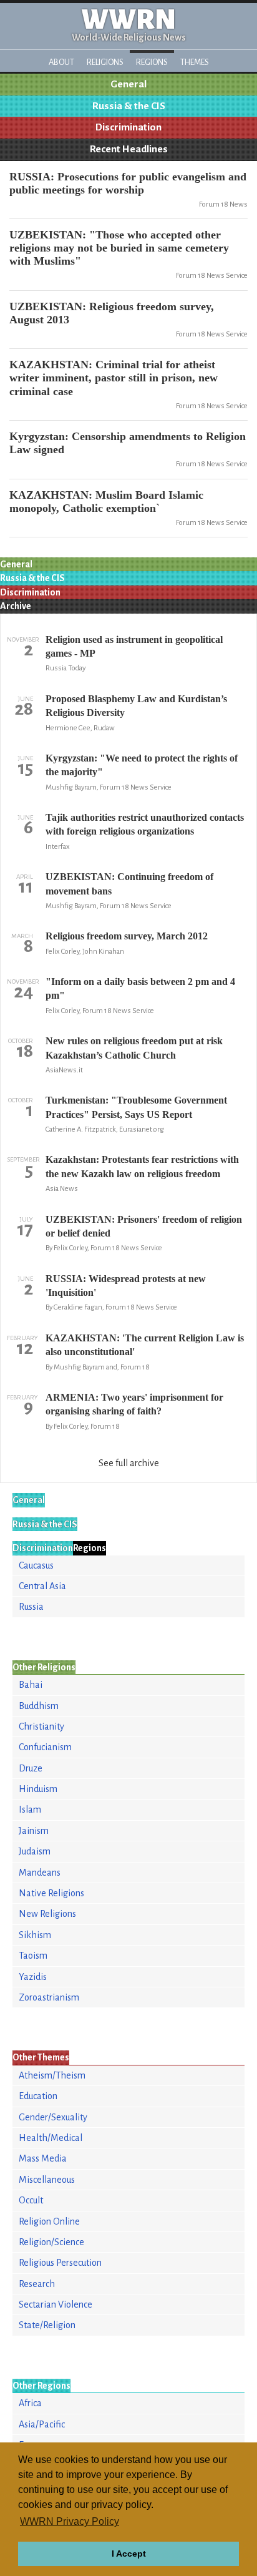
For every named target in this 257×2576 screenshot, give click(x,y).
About (61, 62)
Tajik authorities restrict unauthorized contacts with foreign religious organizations (145, 824)
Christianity (41, 1726)
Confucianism (45, 1747)
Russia (31, 1607)
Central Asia (42, 1586)
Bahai (31, 1685)
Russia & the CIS (129, 106)
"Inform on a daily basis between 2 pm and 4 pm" (140, 988)
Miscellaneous (47, 2180)
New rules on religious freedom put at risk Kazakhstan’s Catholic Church (134, 1048)
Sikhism (35, 1935)
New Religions (47, 1914)
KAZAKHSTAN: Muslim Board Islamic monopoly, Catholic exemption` (106, 502)
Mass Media (43, 2158)
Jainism (34, 1831)
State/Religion (47, 2325)
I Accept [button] (129, 2554)
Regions (152, 62)
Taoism (33, 1956)
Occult (31, 2200)
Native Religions (51, 1893)
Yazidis (33, 1977)
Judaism (35, 1851)
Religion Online (49, 2221)
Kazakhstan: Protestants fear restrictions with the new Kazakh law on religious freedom (142, 1166)
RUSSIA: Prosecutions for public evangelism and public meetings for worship (128, 183)
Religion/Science (51, 2242)
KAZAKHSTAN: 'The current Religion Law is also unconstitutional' (145, 1345)
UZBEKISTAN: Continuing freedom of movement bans (129, 884)
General (128, 84)
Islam (30, 1810)
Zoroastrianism (49, 1997)
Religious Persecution (60, 2263)
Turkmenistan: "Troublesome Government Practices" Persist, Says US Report (136, 1107)
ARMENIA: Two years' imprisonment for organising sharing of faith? (134, 1404)
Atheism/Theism (52, 2075)
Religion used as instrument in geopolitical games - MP (134, 646)
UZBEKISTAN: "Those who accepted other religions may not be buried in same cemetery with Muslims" (119, 248)
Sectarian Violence (56, 2304)
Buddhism (39, 1706)
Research (37, 2284)
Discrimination (128, 127)
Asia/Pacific (42, 2424)
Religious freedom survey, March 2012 (127, 936)
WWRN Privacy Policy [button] (70, 2521)
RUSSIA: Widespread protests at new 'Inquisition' (126, 1286)
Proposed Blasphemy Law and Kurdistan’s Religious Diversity (136, 706)
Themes (195, 62)
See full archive (129, 1463)
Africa (30, 2403)
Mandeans (40, 1873)
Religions (105, 62)
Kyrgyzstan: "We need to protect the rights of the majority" (142, 765)
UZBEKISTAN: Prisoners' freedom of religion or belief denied (144, 1226)
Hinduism (38, 1789)
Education (38, 2096)
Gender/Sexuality (53, 2117)
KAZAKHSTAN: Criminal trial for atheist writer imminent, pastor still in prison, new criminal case (114, 378)
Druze (31, 1768)
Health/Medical (51, 2138)
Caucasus (36, 1565)
